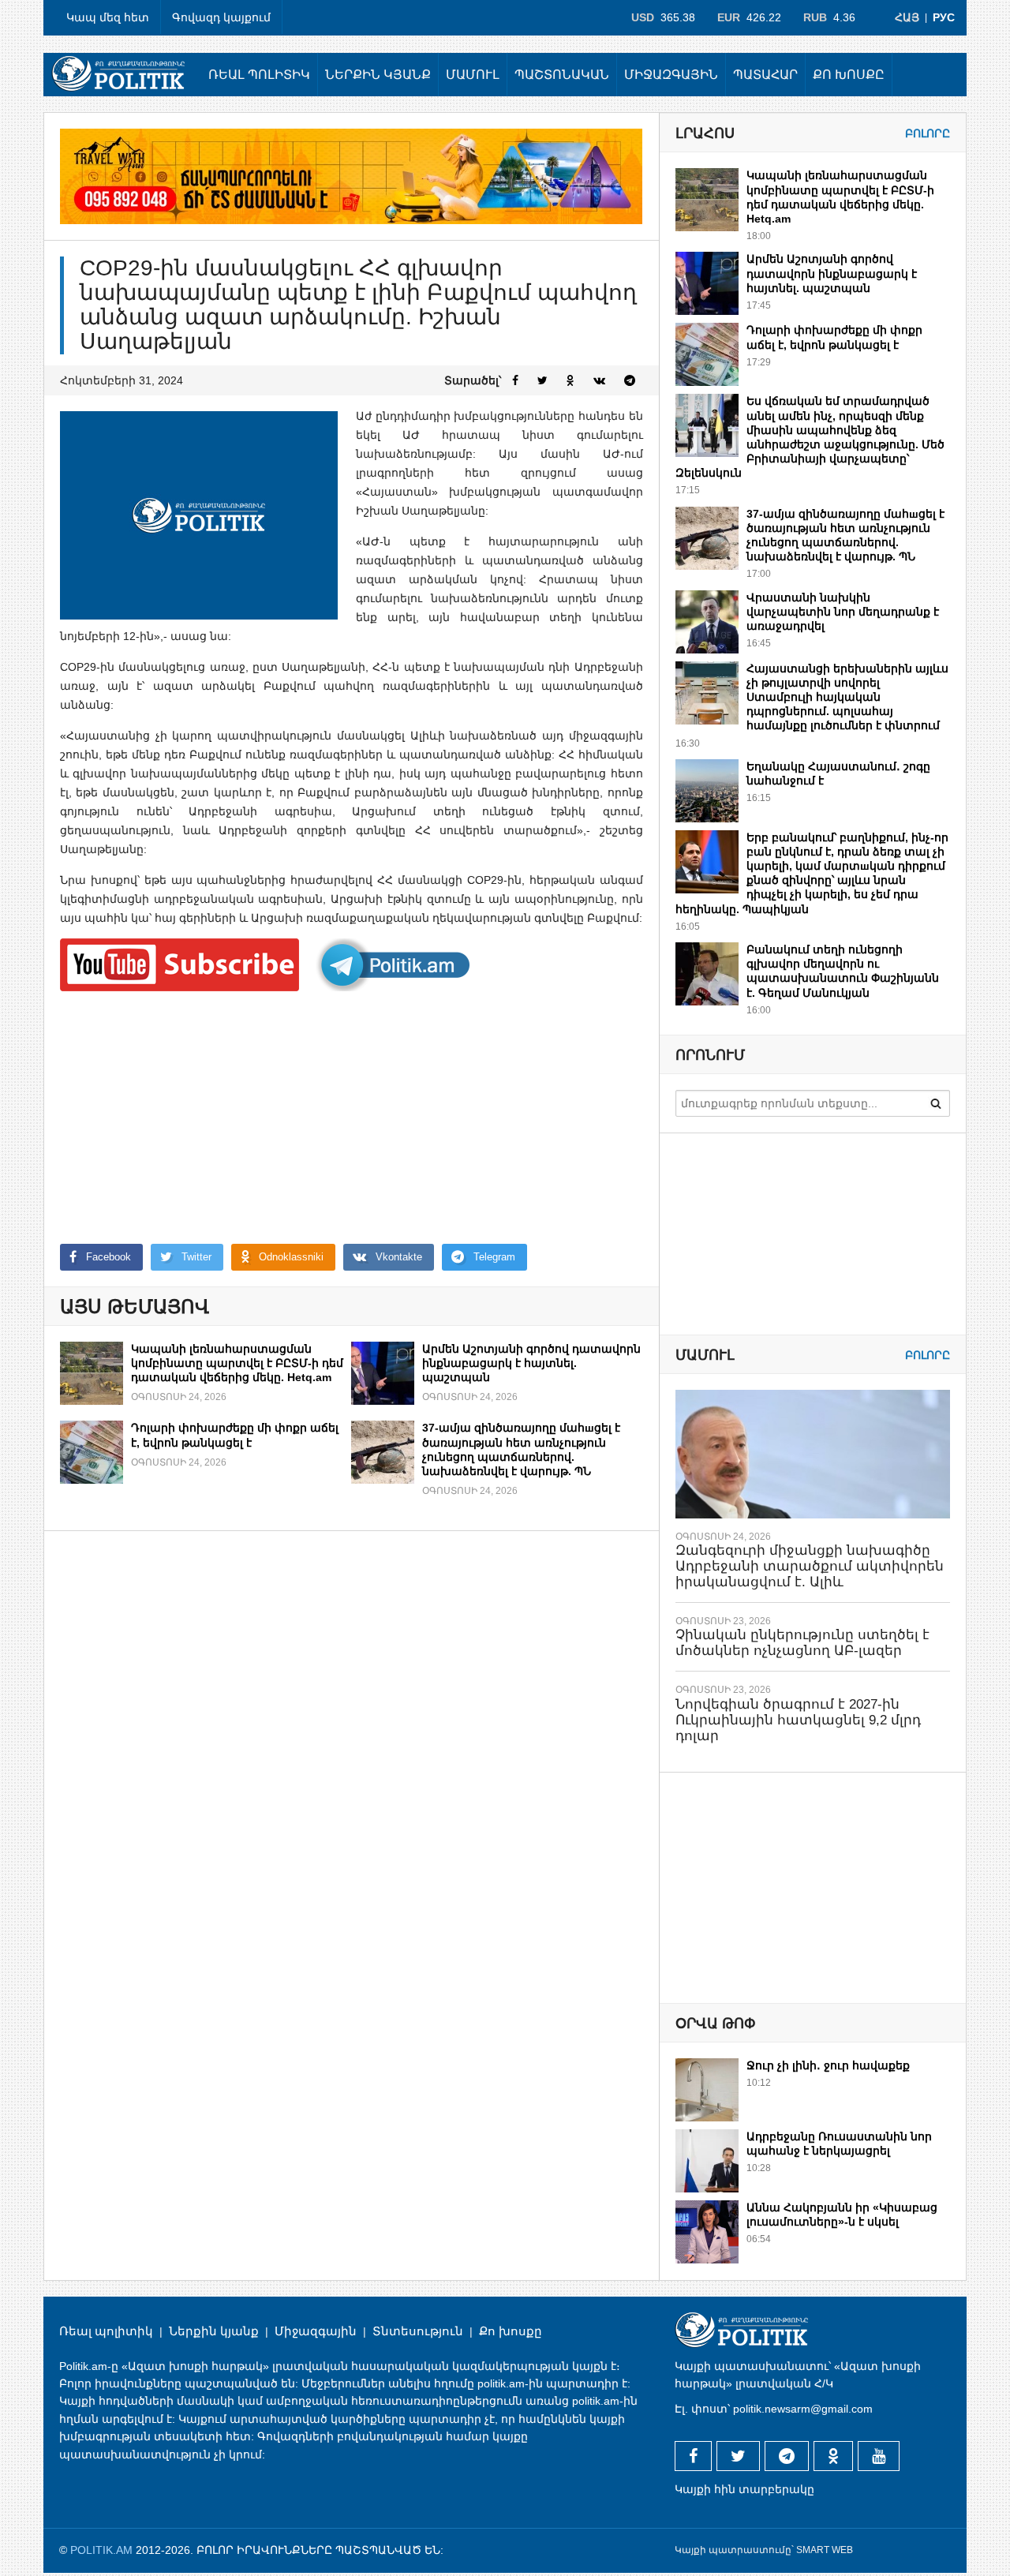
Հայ (907, 17)
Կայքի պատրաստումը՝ (734, 2550)
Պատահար (765, 75)
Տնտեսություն (418, 2331)
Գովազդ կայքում (221, 17)
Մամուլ (473, 75)
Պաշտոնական (562, 75)
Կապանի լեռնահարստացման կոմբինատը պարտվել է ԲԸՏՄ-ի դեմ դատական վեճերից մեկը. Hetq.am (237, 1363)
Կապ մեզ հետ (108, 17)
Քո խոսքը (849, 75)
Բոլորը (928, 133)
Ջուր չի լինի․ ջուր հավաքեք (828, 2065)
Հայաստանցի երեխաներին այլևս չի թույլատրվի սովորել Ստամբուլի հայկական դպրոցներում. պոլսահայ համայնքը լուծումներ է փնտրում (847, 697)
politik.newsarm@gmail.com (803, 2409)
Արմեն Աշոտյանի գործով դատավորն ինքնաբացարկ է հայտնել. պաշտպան (531, 1363)
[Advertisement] (352, 1118)
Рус (944, 17)
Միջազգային (671, 75)
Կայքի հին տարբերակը (744, 2489)
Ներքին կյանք (378, 75)
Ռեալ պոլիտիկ (259, 75)
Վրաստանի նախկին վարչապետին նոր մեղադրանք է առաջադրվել (843, 612)
